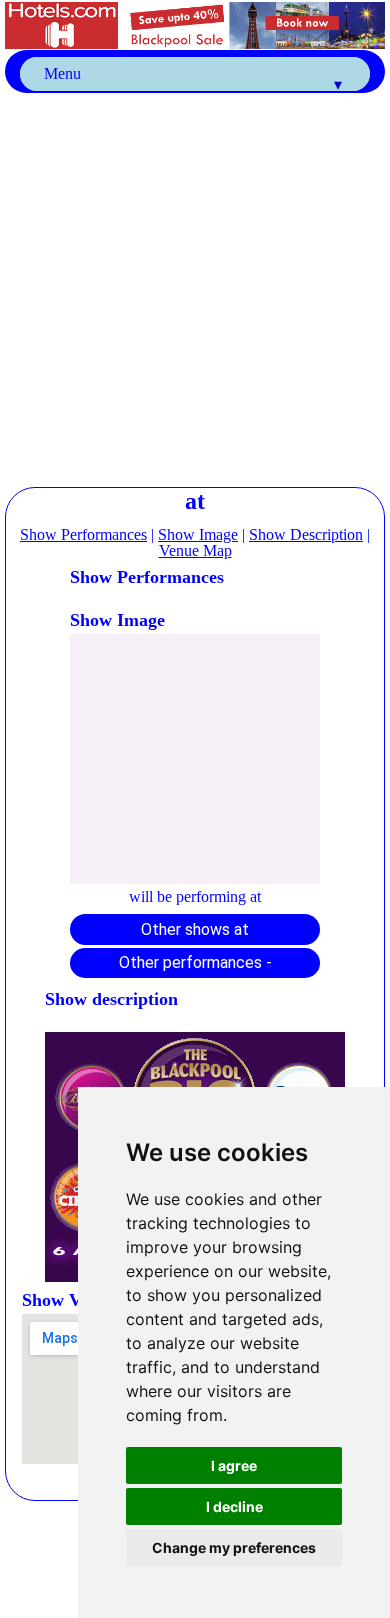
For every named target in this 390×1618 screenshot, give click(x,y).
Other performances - (195, 962)
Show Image (198, 534)
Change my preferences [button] (234, 1547)
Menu (193, 78)
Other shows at (195, 929)
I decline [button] (234, 1506)
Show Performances (83, 534)
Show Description (306, 534)
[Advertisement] (195, 288)
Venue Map (195, 550)
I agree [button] (234, 1465)
